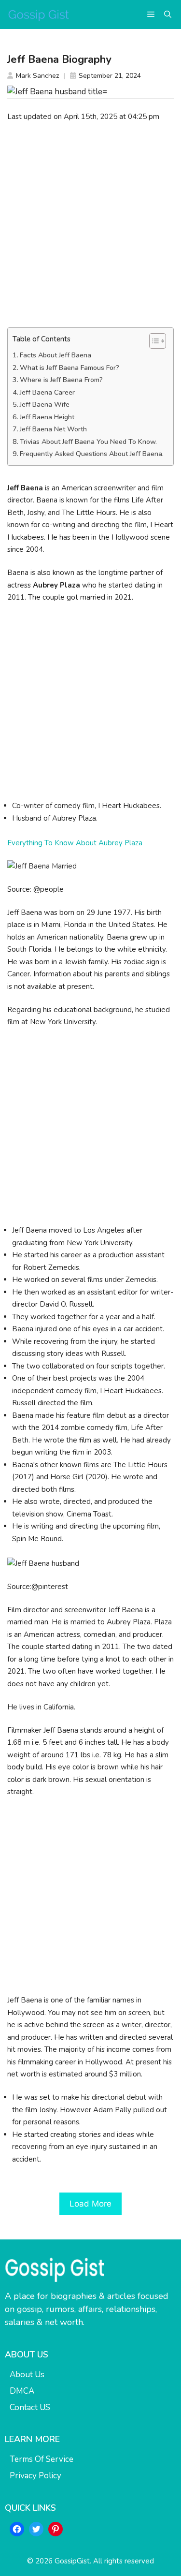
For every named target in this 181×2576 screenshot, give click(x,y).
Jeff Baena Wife (45, 405)
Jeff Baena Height (47, 417)
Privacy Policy (35, 2476)
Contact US (30, 2407)
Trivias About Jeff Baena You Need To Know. (88, 442)
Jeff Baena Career (47, 392)
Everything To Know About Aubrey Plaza (75, 843)
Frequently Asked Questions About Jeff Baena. (92, 454)
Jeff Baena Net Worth (53, 429)
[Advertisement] (90, 225)
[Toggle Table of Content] (153, 341)
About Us (27, 2375)
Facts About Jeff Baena (56, 355)
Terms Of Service (42, 2459)
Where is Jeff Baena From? (61, 380)
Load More (90, 2204)
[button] (168, 15)
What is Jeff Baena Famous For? (70, 368)
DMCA (22, 2391)
